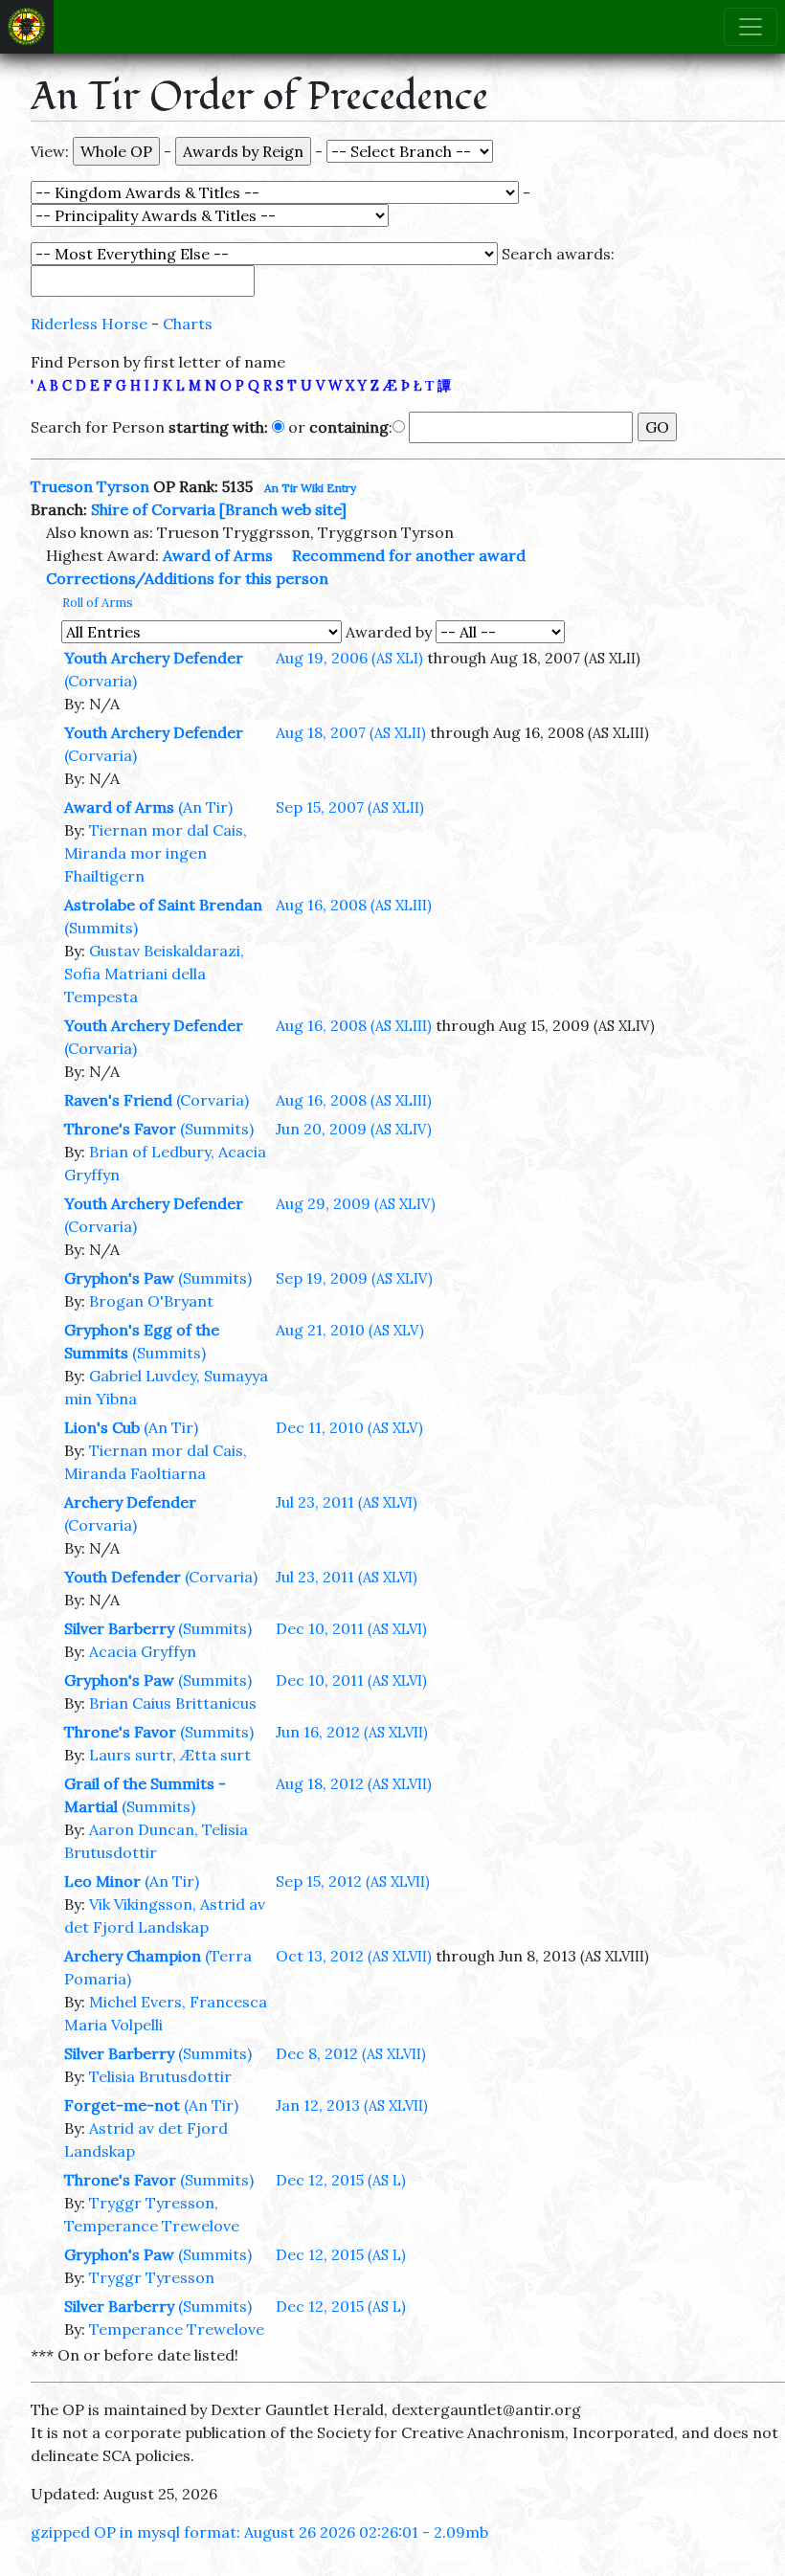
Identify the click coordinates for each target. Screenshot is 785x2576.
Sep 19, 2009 (354, 1278)
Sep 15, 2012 (353, 1881)
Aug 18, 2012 (354, 1783)
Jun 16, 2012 (352, 1732)
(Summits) (101, 928)
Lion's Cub (102, 1427)
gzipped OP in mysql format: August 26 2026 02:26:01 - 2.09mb (259, 2532)
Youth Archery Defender (154, 658)
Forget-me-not (122, 2105)
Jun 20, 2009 (354, 1129)
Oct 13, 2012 (354, 1956)
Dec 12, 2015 (341, 2180)
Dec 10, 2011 (351, 1628)
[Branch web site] (283, 509)
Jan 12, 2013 (352, 2105)
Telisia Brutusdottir (160, 2076)
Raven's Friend (118, 1100)
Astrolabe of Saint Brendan (163, 905)
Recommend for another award (409, 555)
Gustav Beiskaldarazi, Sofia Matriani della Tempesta (154, 974)
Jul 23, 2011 (347, 1502)
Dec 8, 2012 (351, 2053)
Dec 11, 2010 (349, 1427)
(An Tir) (205, 807)
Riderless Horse (89, 324)
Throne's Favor (120, 1129)
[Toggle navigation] (751, 27)
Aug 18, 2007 (351, 732)
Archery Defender (130, 1502)
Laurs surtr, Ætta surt (170, 1755)
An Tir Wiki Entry (310, 488)
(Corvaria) (101, 681)
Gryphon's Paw (119, 1278)
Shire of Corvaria (153, 509)
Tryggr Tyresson (152, 2277)
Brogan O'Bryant (151, 1301)
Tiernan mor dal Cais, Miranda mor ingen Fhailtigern (156, 853)
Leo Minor (102, 1881)
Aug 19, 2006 (349, 658)
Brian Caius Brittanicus (173, 1703)
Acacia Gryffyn (143, 1651)
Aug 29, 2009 (356, 1203)
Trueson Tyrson (90, 486)
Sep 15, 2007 (350, 807)
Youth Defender (123, 1577)
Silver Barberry (119, 1628)
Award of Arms (218, 555)
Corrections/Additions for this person (187, 578)
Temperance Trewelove (177, 2329)
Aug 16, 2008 (354, 905)
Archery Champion (133, 1956)
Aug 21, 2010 (350, 1330)
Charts (188, 324)
